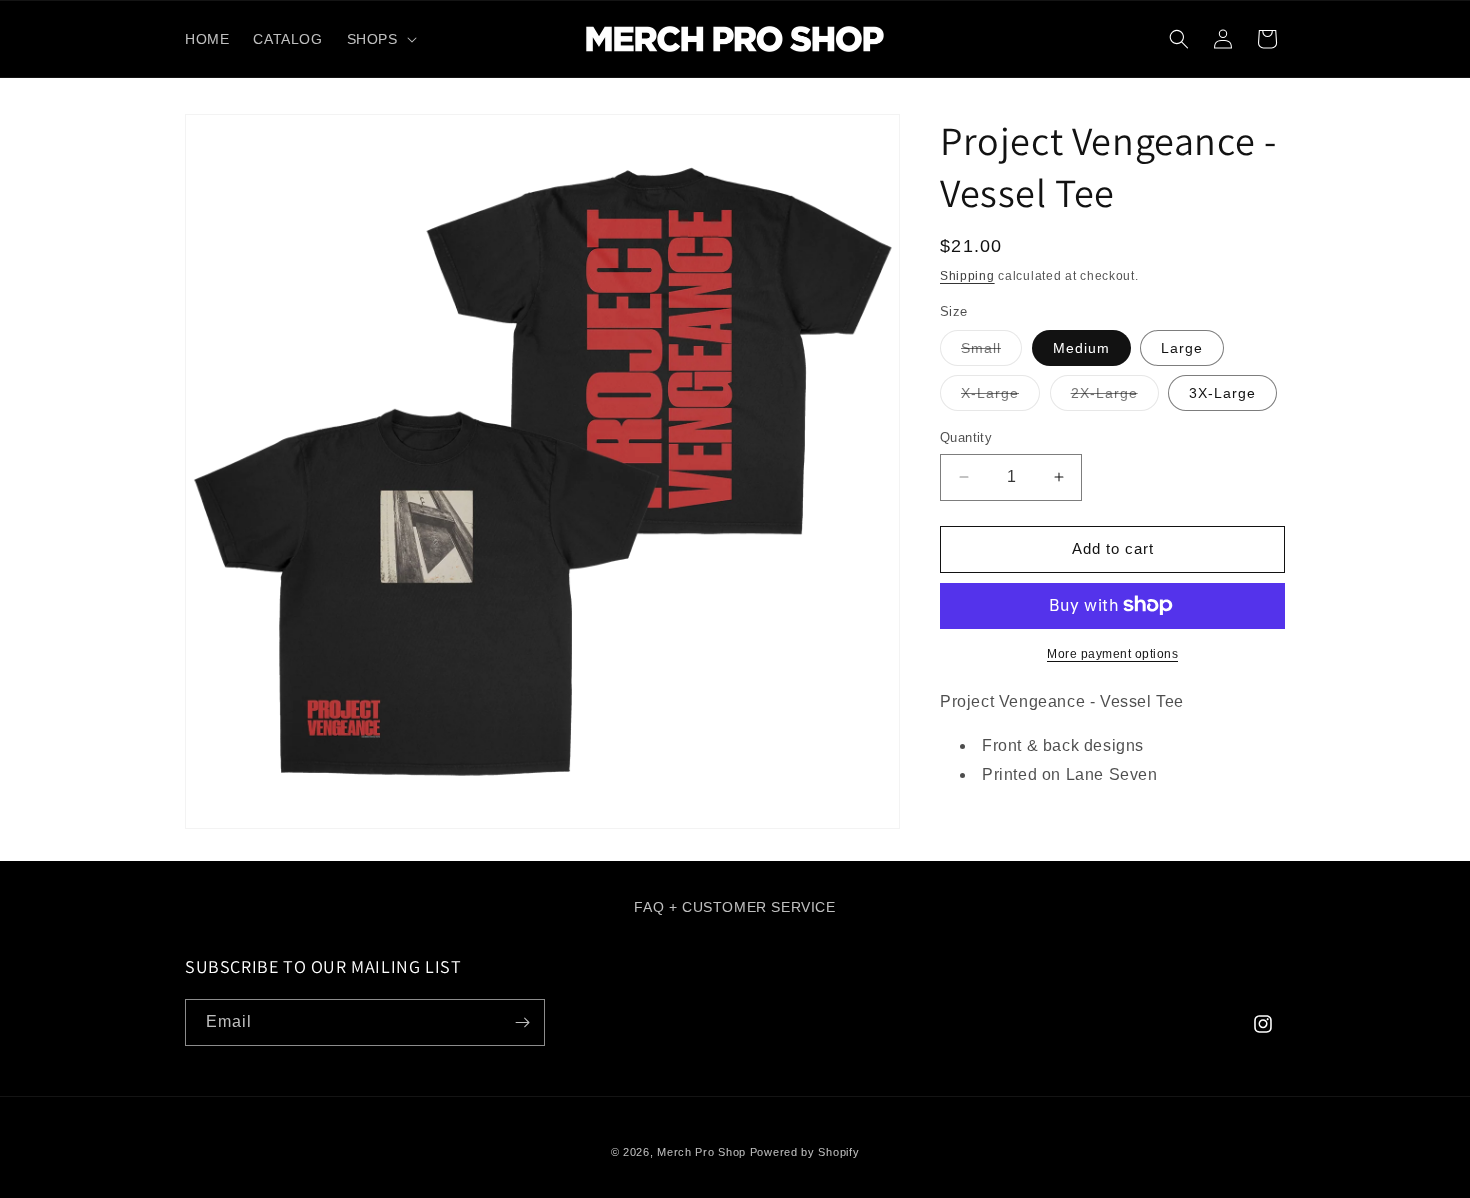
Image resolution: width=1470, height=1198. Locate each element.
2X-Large (1115, 397)
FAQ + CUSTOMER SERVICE (734, 907)
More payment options (1112, 653)
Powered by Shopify (805, 1152)
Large (1182, 348)
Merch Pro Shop (701, 1152)
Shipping (967, 276)
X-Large (1000, 397)
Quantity (966, 437)
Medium (1081, 348)
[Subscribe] (522, 1022)
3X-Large (1222, 393)
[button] (380, 39)
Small (991, 352)
